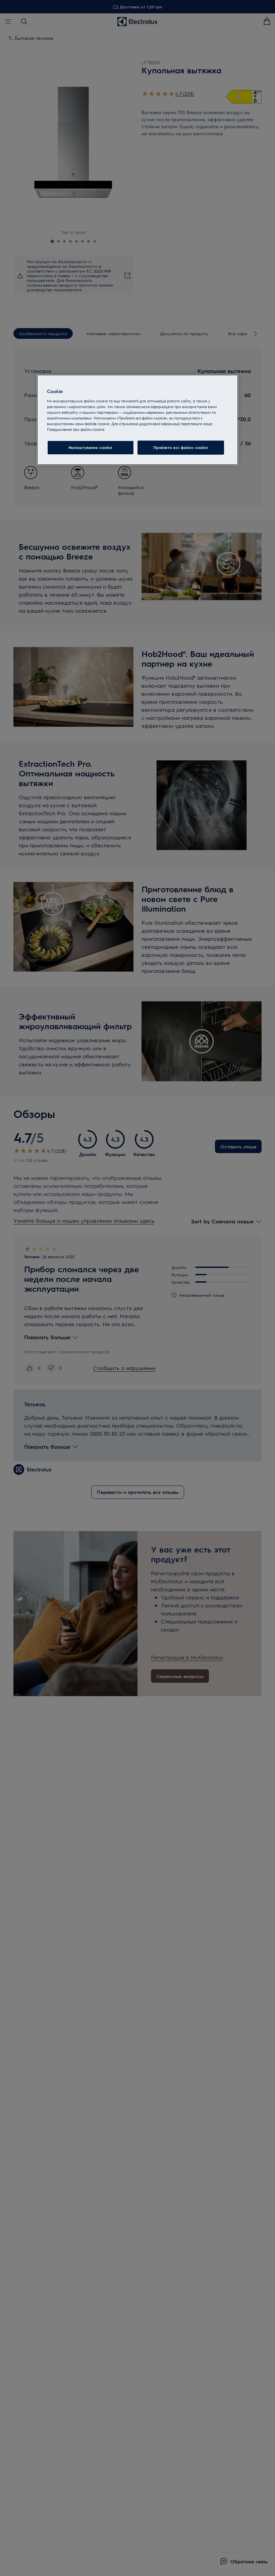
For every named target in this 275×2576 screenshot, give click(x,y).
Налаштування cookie (91, 447)
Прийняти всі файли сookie (181, 447)
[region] (137, 420)
